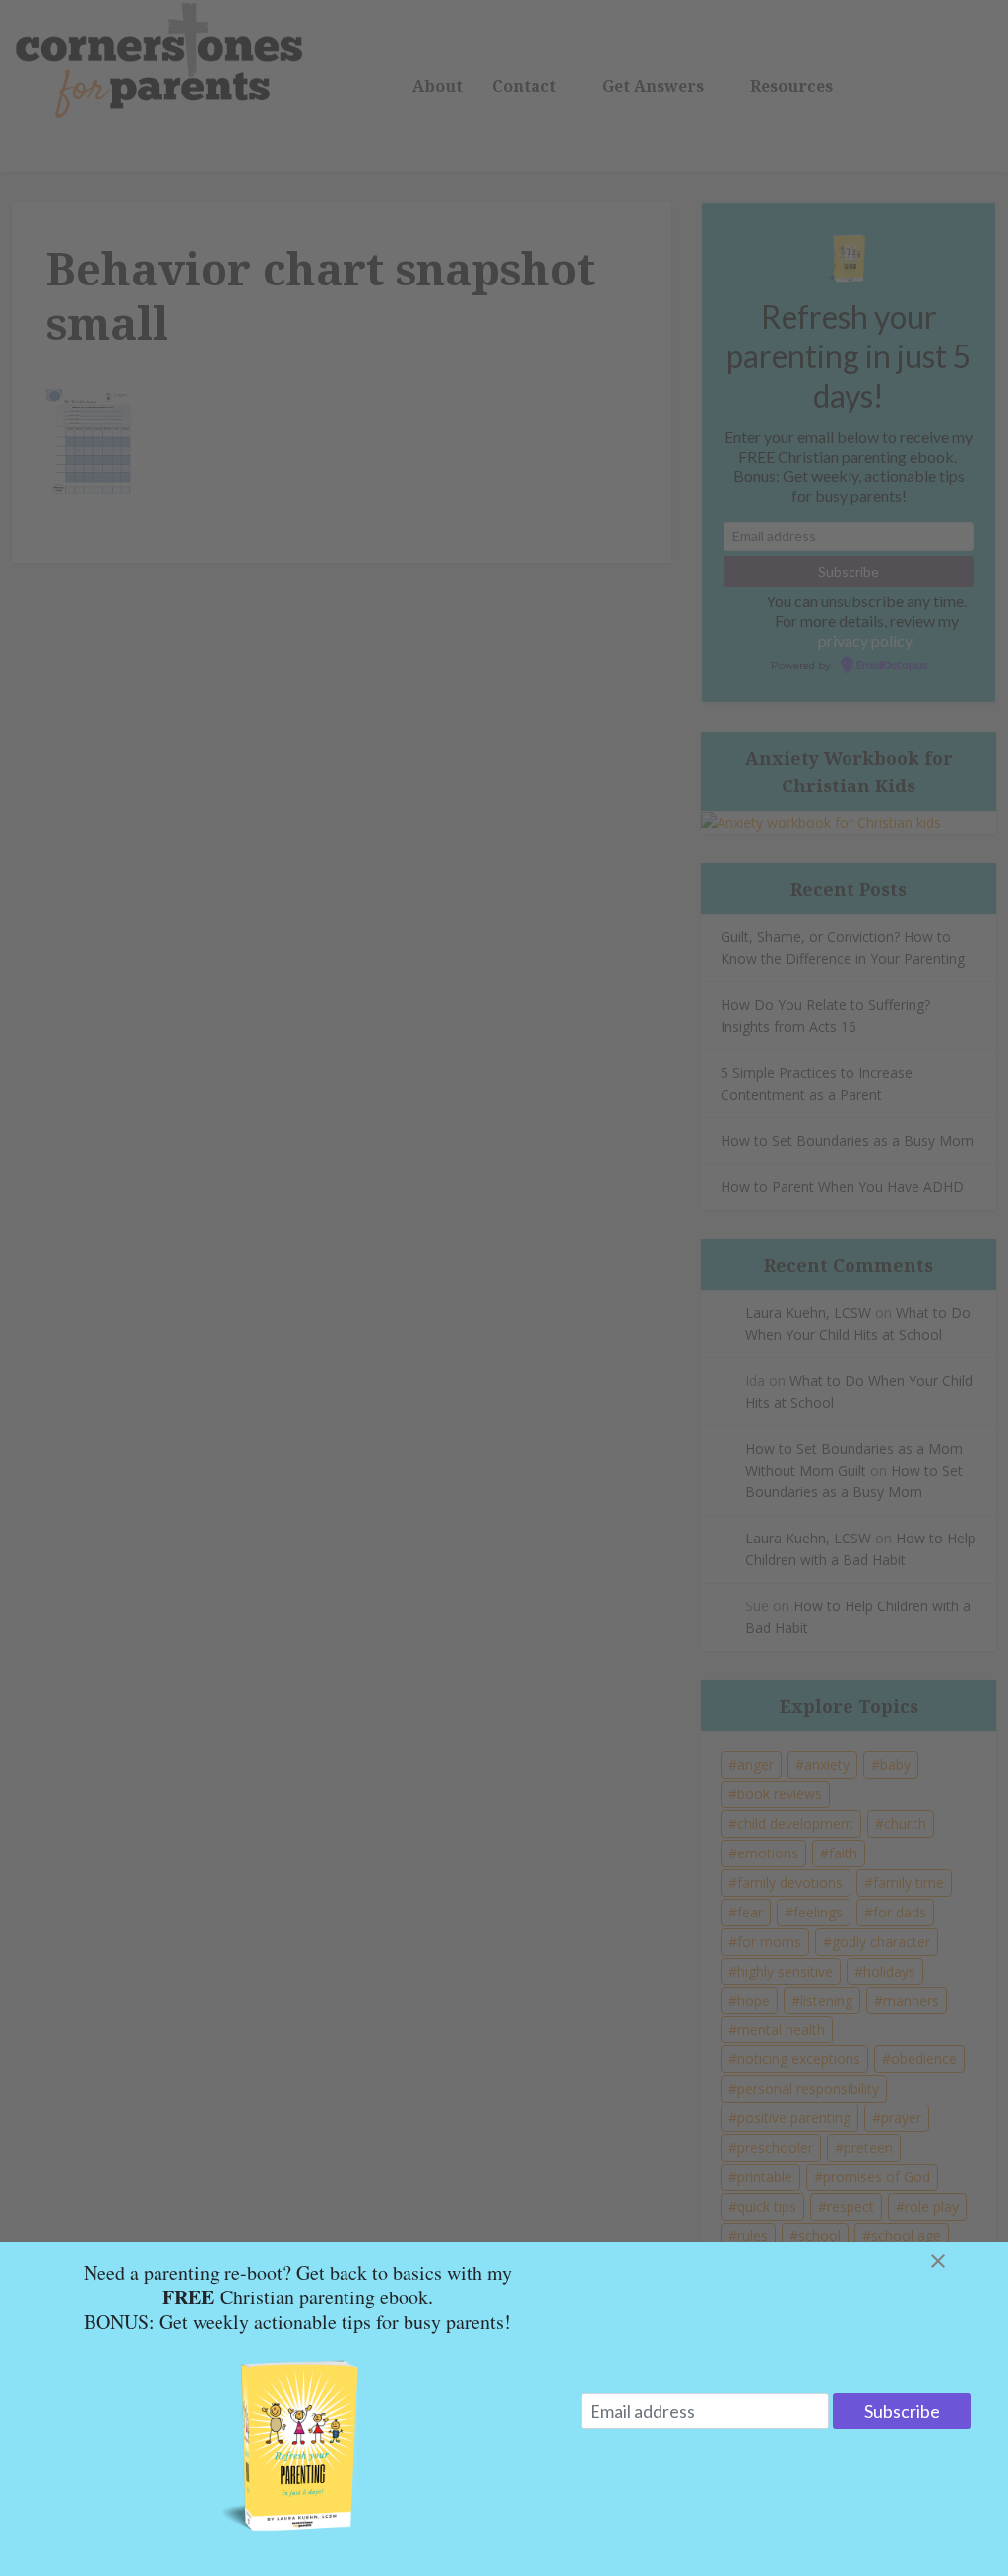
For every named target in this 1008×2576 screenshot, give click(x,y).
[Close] (962, 2261)
